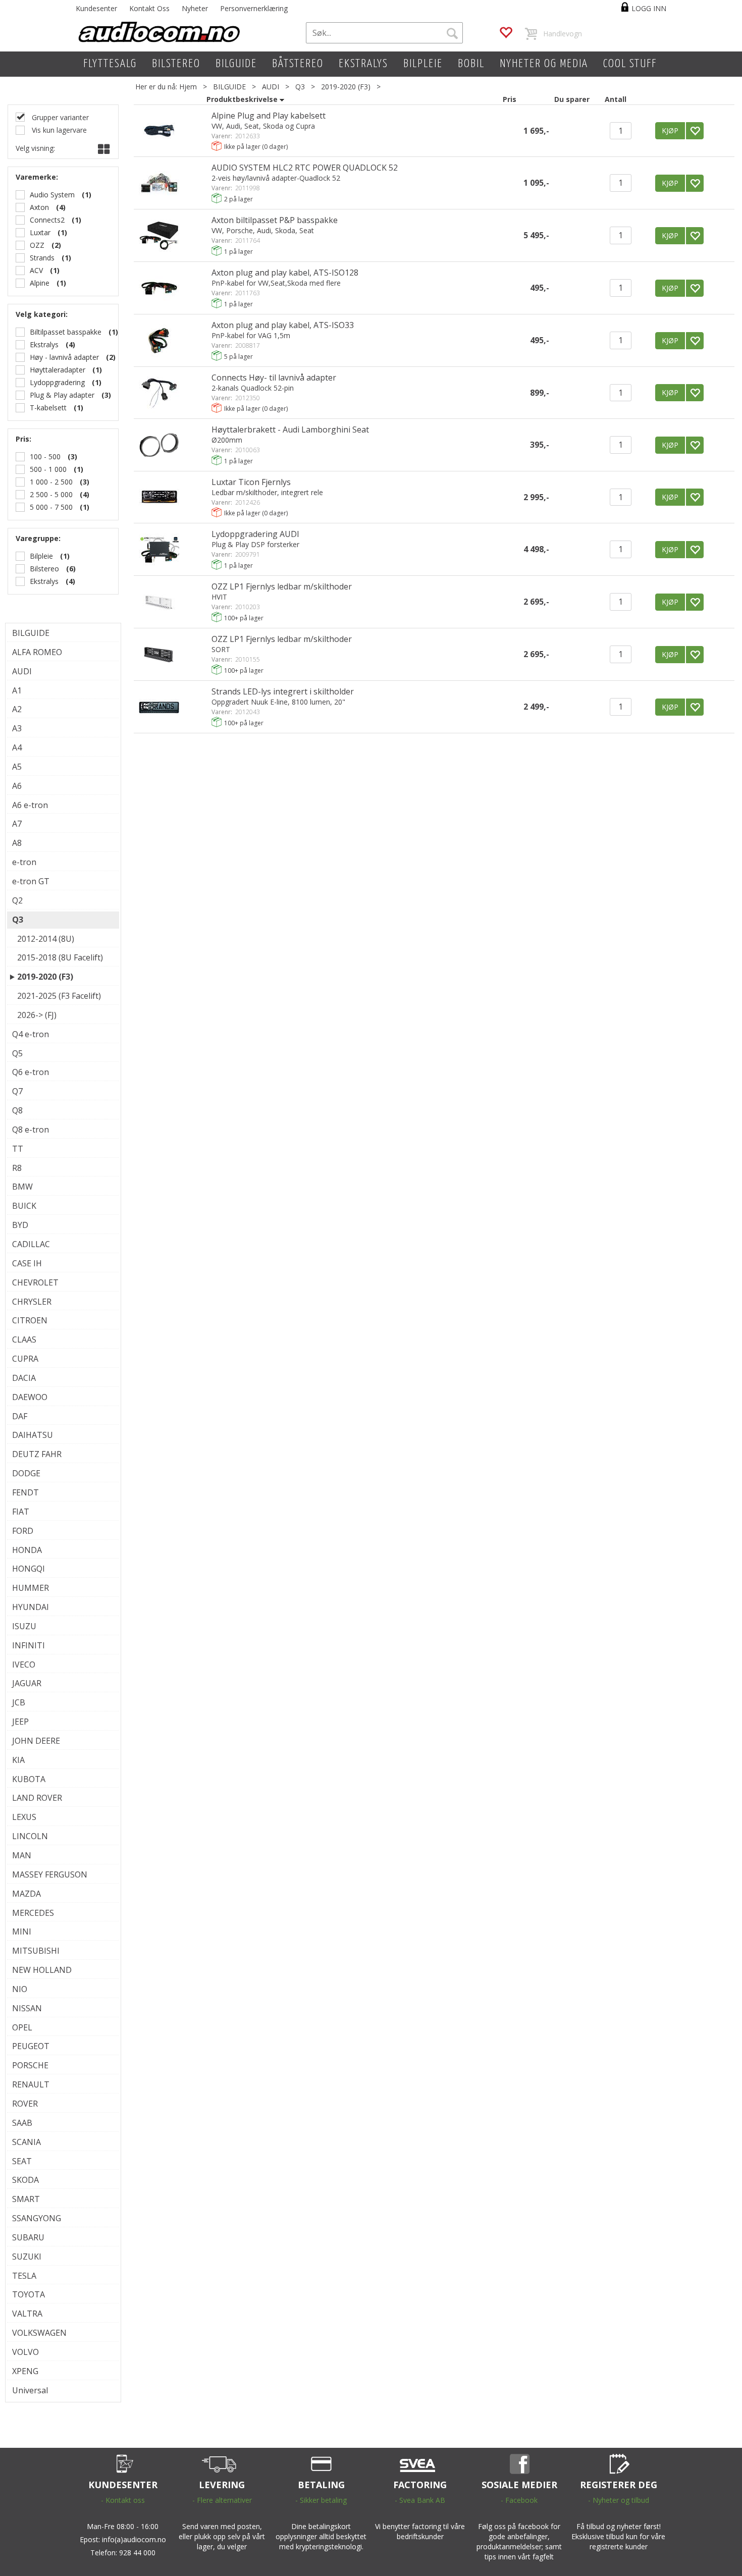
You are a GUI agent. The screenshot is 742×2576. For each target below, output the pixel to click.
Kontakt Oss (149, 8)
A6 (17, 786)
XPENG (25, 2371)
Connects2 (47, 220)
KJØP (670, 130)
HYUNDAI (31, 1607)
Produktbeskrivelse (242, 99)
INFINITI (29, 1645)
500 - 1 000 (48, 469)
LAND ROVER (37, 1798)
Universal (30, 2390)
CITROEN (30, 1320)
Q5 (17, 1053)
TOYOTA (29, 2294)
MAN (22, 1855)
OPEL (22, 2027)
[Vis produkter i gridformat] (103, 149)
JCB (19, 1702)
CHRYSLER (32, 1302)
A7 (17, 824)
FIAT (21, 1512)
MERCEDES (33, 1913)
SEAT (22, 2161)
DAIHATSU (33, 1435)
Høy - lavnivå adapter (64, 357)
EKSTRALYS (363, 64)
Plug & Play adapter (62, 395)
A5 (17, 767)
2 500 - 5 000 (51, 494)
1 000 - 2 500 (51, 482)
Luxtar (40, 232)
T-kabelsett (48, 408)
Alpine (40, 283)
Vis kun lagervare (58, 130)
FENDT (25, 1492)
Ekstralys (44, 344)
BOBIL (471, 64)
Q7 (17, 1091)
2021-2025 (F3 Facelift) (59, 996)
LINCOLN (30, 1836)
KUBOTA (29, 1779)
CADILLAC (31, 1244)
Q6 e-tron (31, 1072)
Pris (510, 99)
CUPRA (25, 1359)
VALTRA (27, 2314)
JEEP (20, 1722)
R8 (17, 1168)
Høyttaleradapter (58, 370)
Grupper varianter (59, 117)
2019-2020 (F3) (346, 87)
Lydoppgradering (57, 382)
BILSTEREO (176, 64)
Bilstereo (44, 569)
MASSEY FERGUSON (50, 1874)
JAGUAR (27, 1683)
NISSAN (27, 2008)
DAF (20, 1416)
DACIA (24, 1378)
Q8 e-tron (31, 1130)
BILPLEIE (423, 64)
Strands (42, 258)
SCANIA (26, 2142)
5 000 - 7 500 (51, 507)
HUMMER (31, 1588)
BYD (20, 1225)
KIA (18, 1760)
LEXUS (24, 1817)
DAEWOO (30, 1397)
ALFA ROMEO (37, 652)
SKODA (25, 2180)
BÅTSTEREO (298, 64)
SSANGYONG (37, 2218)
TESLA (24, 2276)
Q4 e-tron (31, 1034)
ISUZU (24, 1626)
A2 (17, 709)
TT (18, 1149)
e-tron (24, 862)
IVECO (24, 1665)
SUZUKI (27, 2257)
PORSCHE (30, 2065)
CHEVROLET (35, 1282)
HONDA (27, 1550)
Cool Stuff (630, 64)
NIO (20, 1989)
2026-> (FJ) (37, 1015)
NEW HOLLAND (42, 1970)
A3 (17, 728)
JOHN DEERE (36, 1741)
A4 (17, 747)
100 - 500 (45, 457)
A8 (17, 843)
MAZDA (26, 1894)
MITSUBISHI (36, 1951)
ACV (36, 270)
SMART (26, 2199)
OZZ (37, 245)
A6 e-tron (30, 805)
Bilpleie (41, 556)
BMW (22, 1187)
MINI (22, 1931)
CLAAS (24, 1339)
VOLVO (25, 2352)
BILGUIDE (236, 64)
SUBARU (28, 2237)
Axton (39, 207)
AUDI (271, 87)
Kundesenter (96, 8)
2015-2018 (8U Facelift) (60, 957)
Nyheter (195, 8)
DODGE (26, 1473)
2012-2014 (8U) (46, 939)
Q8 (17, 1110)
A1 (17, 690)
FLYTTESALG (110, 64)
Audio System (52, 195)
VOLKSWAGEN (39, 2333)
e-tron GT (31, 881)
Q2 (17, 900)
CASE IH (27, 1263)
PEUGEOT (31, 2046)
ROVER (25, 2104)
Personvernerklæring (254, 8)
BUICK (24, 1206)
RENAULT (31, 2084)
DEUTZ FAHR (37, 1454)
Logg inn (649, 8)
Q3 (300, 87)
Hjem (188, 87)
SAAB (22, 2123)
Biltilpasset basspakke (66, 332)
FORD (23, 1531)
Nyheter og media (544, 64)
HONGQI (29, 1569)
